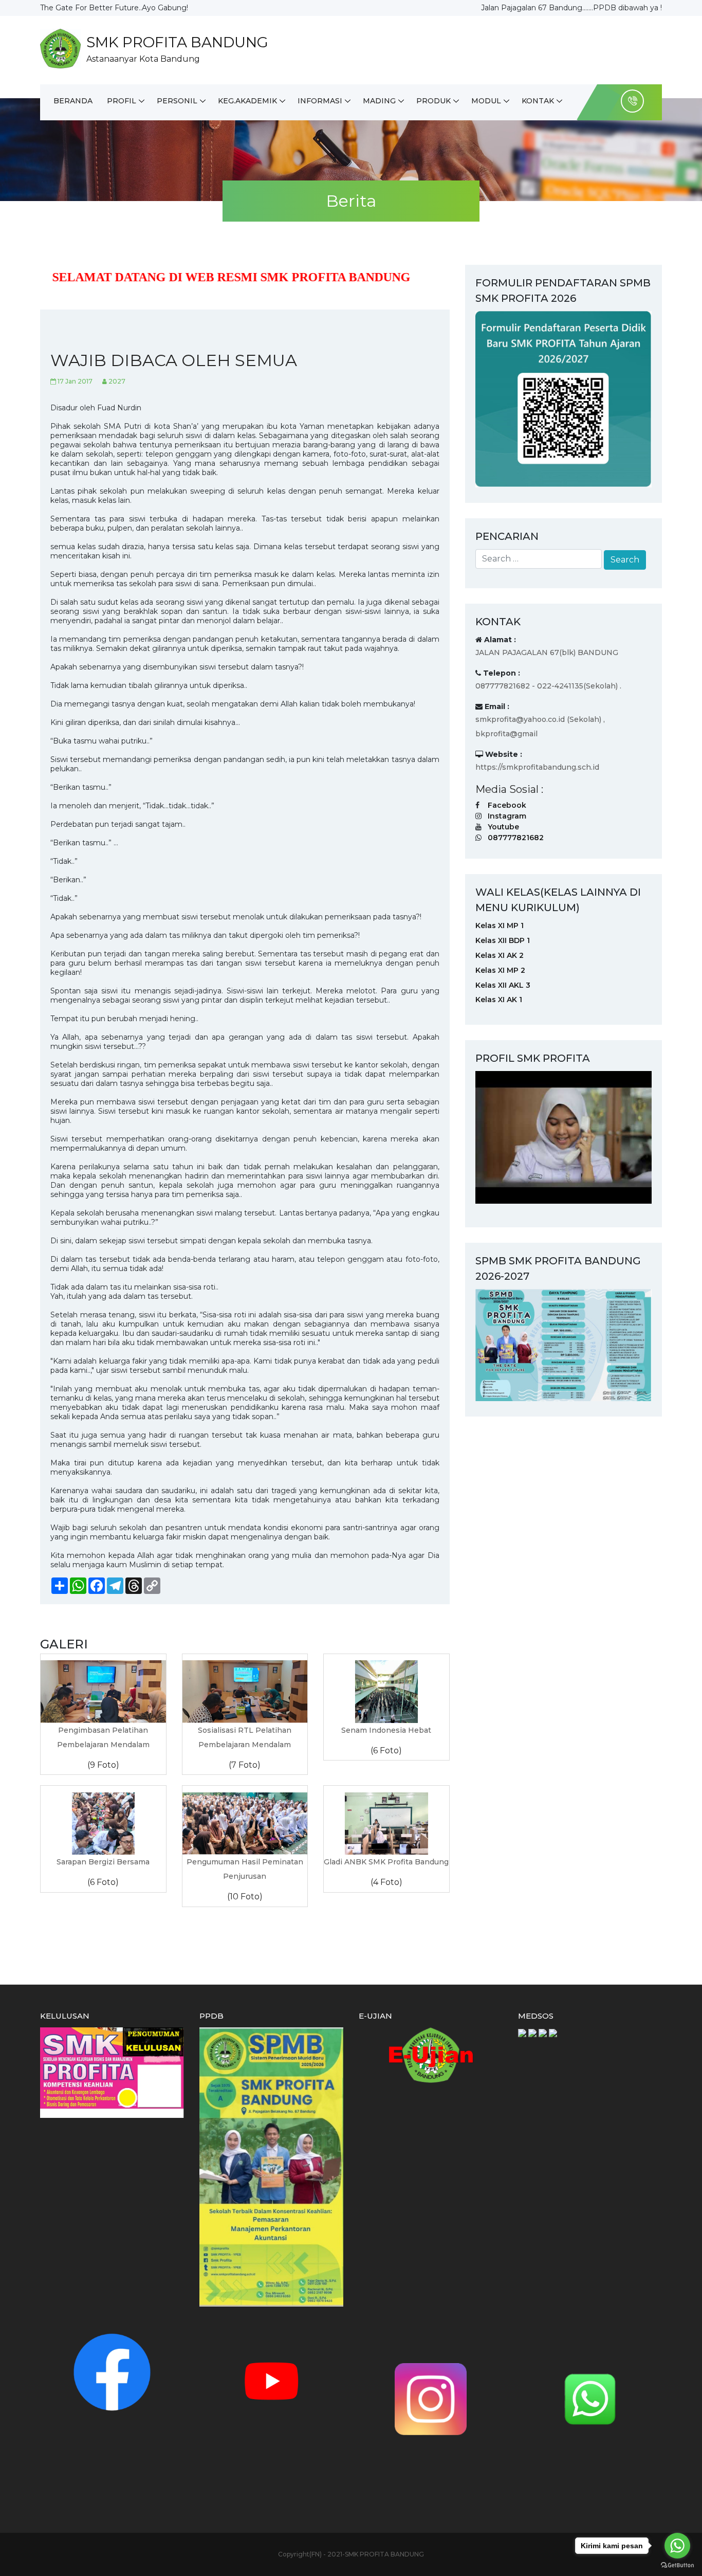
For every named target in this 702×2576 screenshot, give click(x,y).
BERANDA (73, 101)
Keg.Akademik (247, 101)
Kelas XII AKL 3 (503, 985)
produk (433, 101)
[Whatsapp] (590, 2399)
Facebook (507, 805)
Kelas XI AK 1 (499, 1000)
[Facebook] (112, 2372)
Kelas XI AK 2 (500, 955)
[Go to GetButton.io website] (677, 2565)
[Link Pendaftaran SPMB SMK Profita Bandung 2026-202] (564, 398)
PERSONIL (177, 101)
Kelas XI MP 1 (500, 926)
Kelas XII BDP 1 (503, 940)
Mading (379, 101)
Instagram (507, 816)
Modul (486, 101)
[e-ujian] (431, 2055)
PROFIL (122, 101)
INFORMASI (320, 101)
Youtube (503, 827)
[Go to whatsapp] (677, 2546)
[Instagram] (431, 2399)
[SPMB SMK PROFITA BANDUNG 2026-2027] (564, 1344)
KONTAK (538, 101)
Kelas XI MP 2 (500, 970)
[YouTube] (271, 2381)
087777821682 (516, 838)
